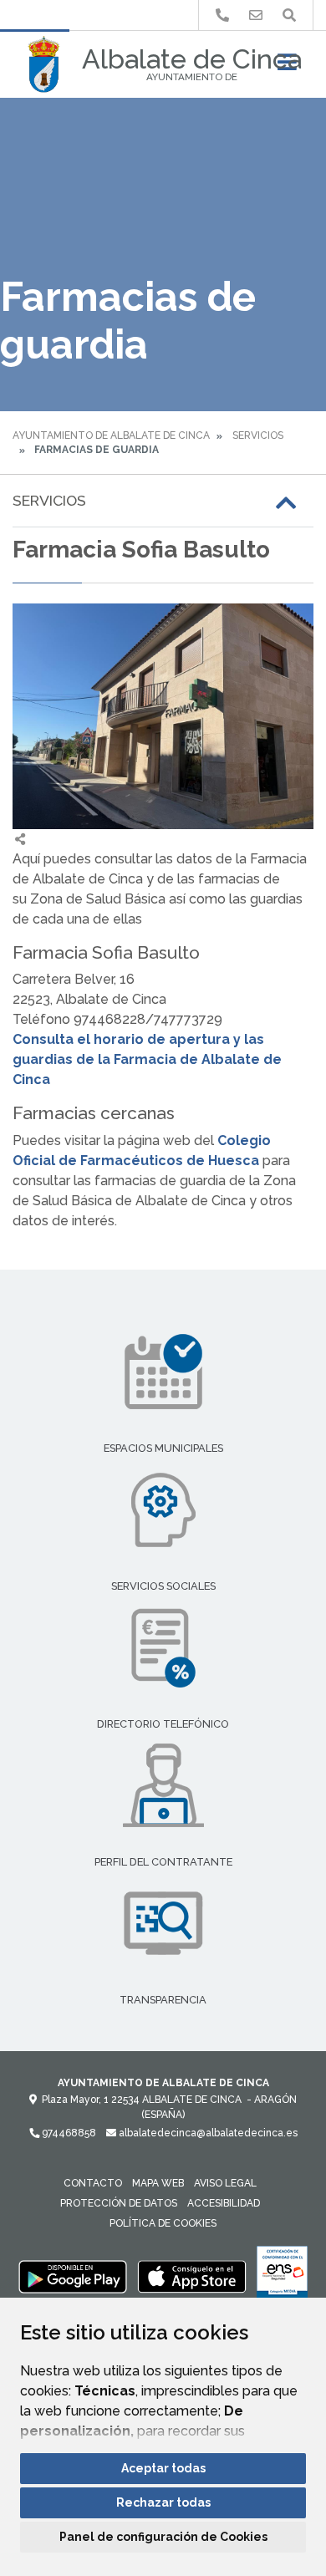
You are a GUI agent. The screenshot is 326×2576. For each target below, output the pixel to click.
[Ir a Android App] (73, 2277)
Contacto (93, 2183)
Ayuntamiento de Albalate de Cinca (111, 435)
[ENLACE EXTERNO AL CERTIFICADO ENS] (282, 2277)
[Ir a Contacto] (256, 15)
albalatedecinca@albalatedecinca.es (207, 2133)
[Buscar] (289, 15)
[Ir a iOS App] (192, 2277)
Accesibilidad (224, 2203)
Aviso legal (225, 2183)
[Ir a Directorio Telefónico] (222, 15)
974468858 (68, 2133)
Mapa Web (158, 2183)
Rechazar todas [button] (163, 2502)
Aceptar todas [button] (163, 2468)
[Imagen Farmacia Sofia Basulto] (163, 716)
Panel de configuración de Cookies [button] (163, 2537)
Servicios (258, 435)
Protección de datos (119, 2203)
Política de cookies (163, 2223)
